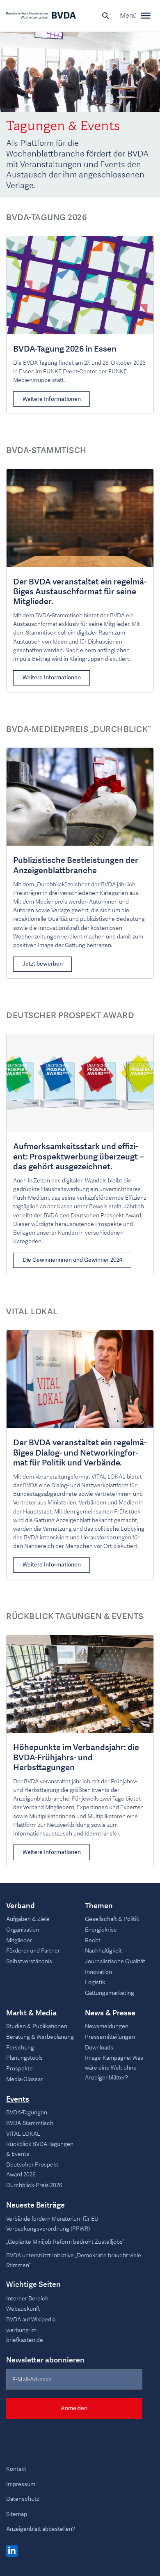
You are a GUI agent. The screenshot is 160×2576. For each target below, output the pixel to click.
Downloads (99, 2048)
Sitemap (17, 2514)
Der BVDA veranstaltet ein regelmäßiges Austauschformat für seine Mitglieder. (80, 592)
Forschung (20, 2048)
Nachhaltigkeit (103, 1951)
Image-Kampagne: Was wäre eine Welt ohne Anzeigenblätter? (114, 2068)
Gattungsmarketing (110, 1993)
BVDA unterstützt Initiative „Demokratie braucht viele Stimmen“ (74, 2260)
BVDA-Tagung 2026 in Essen (65, 349)
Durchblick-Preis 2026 (34, 2185)
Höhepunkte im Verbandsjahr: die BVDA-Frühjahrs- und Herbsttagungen (76, 1758)
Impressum (21, 2484)
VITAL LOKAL (23, 2134)
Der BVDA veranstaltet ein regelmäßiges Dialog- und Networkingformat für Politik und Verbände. (80, 1453)
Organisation (23, 1930)
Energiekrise (101, 1930)
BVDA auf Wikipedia (31, 2320)
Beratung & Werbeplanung (40, 2037)
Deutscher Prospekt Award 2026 (32, 2170)
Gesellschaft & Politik (112, 1919)
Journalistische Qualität (115, 1961)
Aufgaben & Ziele (28, 1919)
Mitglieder (19, 1940)
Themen (99, 1906)
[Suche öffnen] (105, 16)
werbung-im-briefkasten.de (25, 2335)
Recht (93, 1940)
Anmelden (74, 2408)
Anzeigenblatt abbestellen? (41, 2529)
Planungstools (24, 2058)
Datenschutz (23, 2499)
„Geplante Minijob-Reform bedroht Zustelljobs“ (65, 2242)
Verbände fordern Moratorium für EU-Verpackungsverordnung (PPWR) (53, 2224)
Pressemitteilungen (110, 2037)
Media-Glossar (24, 2079)
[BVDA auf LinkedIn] (12, 2551)
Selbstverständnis (29, 1961)
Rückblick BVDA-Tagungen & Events (40, 2149)
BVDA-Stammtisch (30, 2123)
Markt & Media (31, 2013)
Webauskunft (23, 2309)
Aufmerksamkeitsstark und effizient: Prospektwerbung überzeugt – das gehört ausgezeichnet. (78, 1156)
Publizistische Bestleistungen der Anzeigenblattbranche (76, 865)
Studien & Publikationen (37, 2026)
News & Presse (110, 2013)
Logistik (95, 1982)
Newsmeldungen (107, 2026)
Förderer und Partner (33, 1951)
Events (18, 2100)
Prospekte (19, 2069)
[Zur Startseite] (41, 16)
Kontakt (16, 2469)
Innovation (98, 1972)
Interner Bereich (27, 2299)
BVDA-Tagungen (27, 2113)
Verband (21, 1906)
